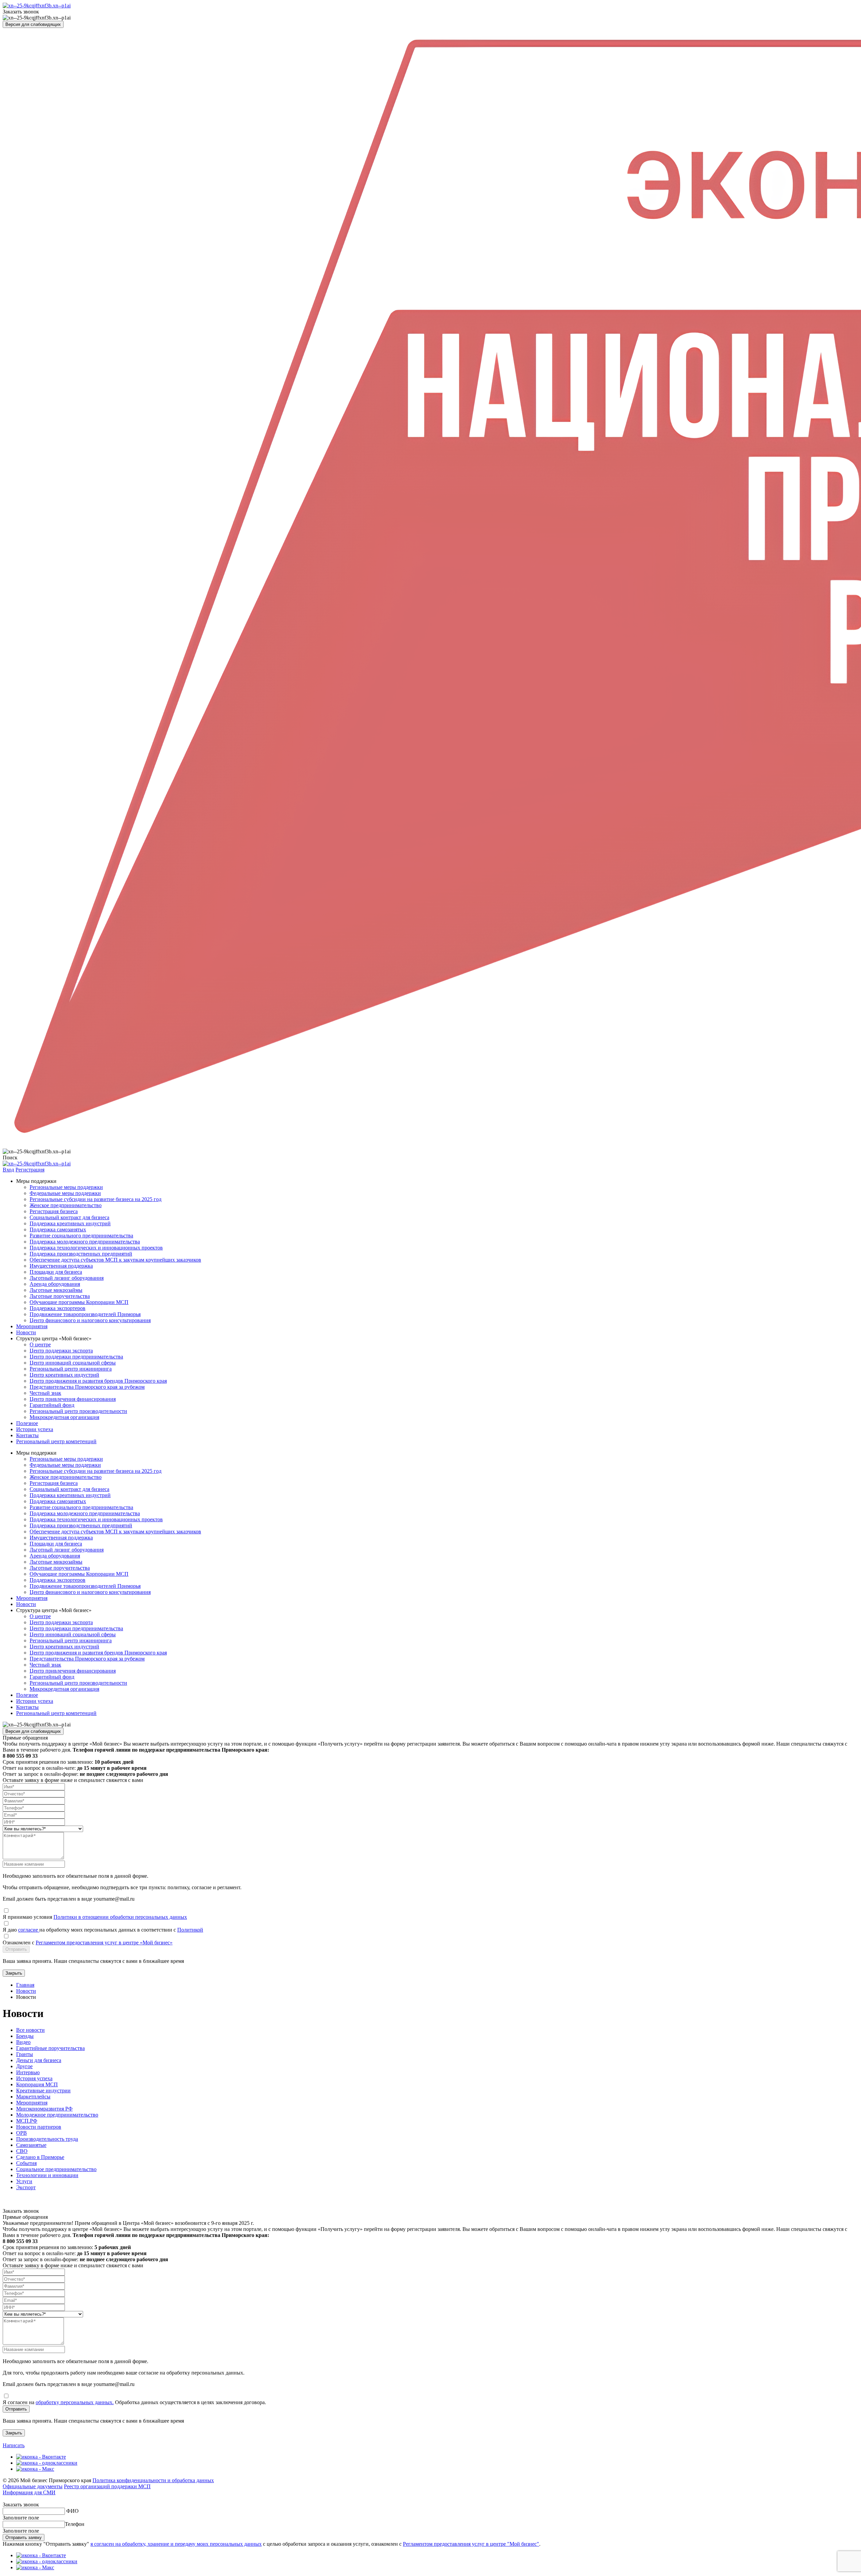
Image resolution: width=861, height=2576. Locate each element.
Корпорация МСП (37, 2084)
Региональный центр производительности (78, 1411)
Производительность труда (47, 2139)
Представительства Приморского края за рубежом (87, 1387)
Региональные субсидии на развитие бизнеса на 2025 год (96, 1199)
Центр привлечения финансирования (73, 1399)
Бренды (25, 2036)
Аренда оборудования (55, 1284)
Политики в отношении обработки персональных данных (120, 1917)
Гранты (25, 2054)
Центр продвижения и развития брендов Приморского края (98, 1381)
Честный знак (45, 1393)
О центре (40, 1345)
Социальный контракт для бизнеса (69, 1217)
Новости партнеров (39, 2127)
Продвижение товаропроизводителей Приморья (85, 1314)
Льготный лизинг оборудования (67, 1278)
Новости (26, 1332)
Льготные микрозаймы (56, 1290)
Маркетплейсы (33, 2097)
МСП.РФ (27, 2121)
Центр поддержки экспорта (61, 1351)
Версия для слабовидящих (33, 24)
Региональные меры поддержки (66, 1187)
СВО (22, 2151)
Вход (8, 1170)
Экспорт (26, 2187)
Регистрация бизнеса (54, 1211)
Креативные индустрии (43, 2090)
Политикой (190, 1930)
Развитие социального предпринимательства (81, 1236)
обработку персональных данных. (75, 2402)
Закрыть (14, 1973)
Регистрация (30, 1170)
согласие (29, 1930)
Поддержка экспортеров (58, 1308)
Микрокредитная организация (64, 1417)
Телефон (75, 2524)
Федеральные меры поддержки (65, 1193)
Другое (24, 2066)
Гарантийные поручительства (50, 2048)
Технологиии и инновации (47, 2175)
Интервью (28, 2072)
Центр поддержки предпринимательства (76, 1357)
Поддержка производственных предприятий (81, 1254)
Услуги (24, 2181)
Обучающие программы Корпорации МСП (79, 1302)
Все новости (30, 2030)
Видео (23, 2042)
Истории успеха (35, 1429)
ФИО (72, 2511)
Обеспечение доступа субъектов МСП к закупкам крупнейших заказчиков (115, 1260)
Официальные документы (33, 2486)
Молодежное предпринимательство (57, 2115)
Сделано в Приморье (40, 2157)
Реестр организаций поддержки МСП (107, 2486)
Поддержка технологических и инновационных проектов (96, 1248)
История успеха (34, 2078)
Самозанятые (31, 2145)
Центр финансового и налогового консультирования (90, 1320)
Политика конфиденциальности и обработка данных (153, 2480)
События (26, 2163)
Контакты (27, 1435)
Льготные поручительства (60, 1296)
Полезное (27, 1423)
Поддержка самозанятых (58, 1229)
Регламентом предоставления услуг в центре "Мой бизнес (470, 2544)
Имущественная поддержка (61, 1266)
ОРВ (22, 2133)
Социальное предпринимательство (56, 2169)
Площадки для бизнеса (56, 1272)
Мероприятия (32, 1326)
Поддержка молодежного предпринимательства (85, 1242)
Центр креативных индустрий (64, 1375)
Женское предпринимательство (66, 1205)
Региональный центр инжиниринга (71, 1369)
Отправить (16, 1949)
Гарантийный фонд (52, 1405)
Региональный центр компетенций (56, 1441)
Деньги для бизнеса (39, 2060)
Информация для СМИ (29, 2492)
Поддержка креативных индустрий (70, 1223)
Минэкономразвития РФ (44, 2109)
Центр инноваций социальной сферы (73, 1363)
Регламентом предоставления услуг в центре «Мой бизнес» (104, 1943)
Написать (14, 2445)
